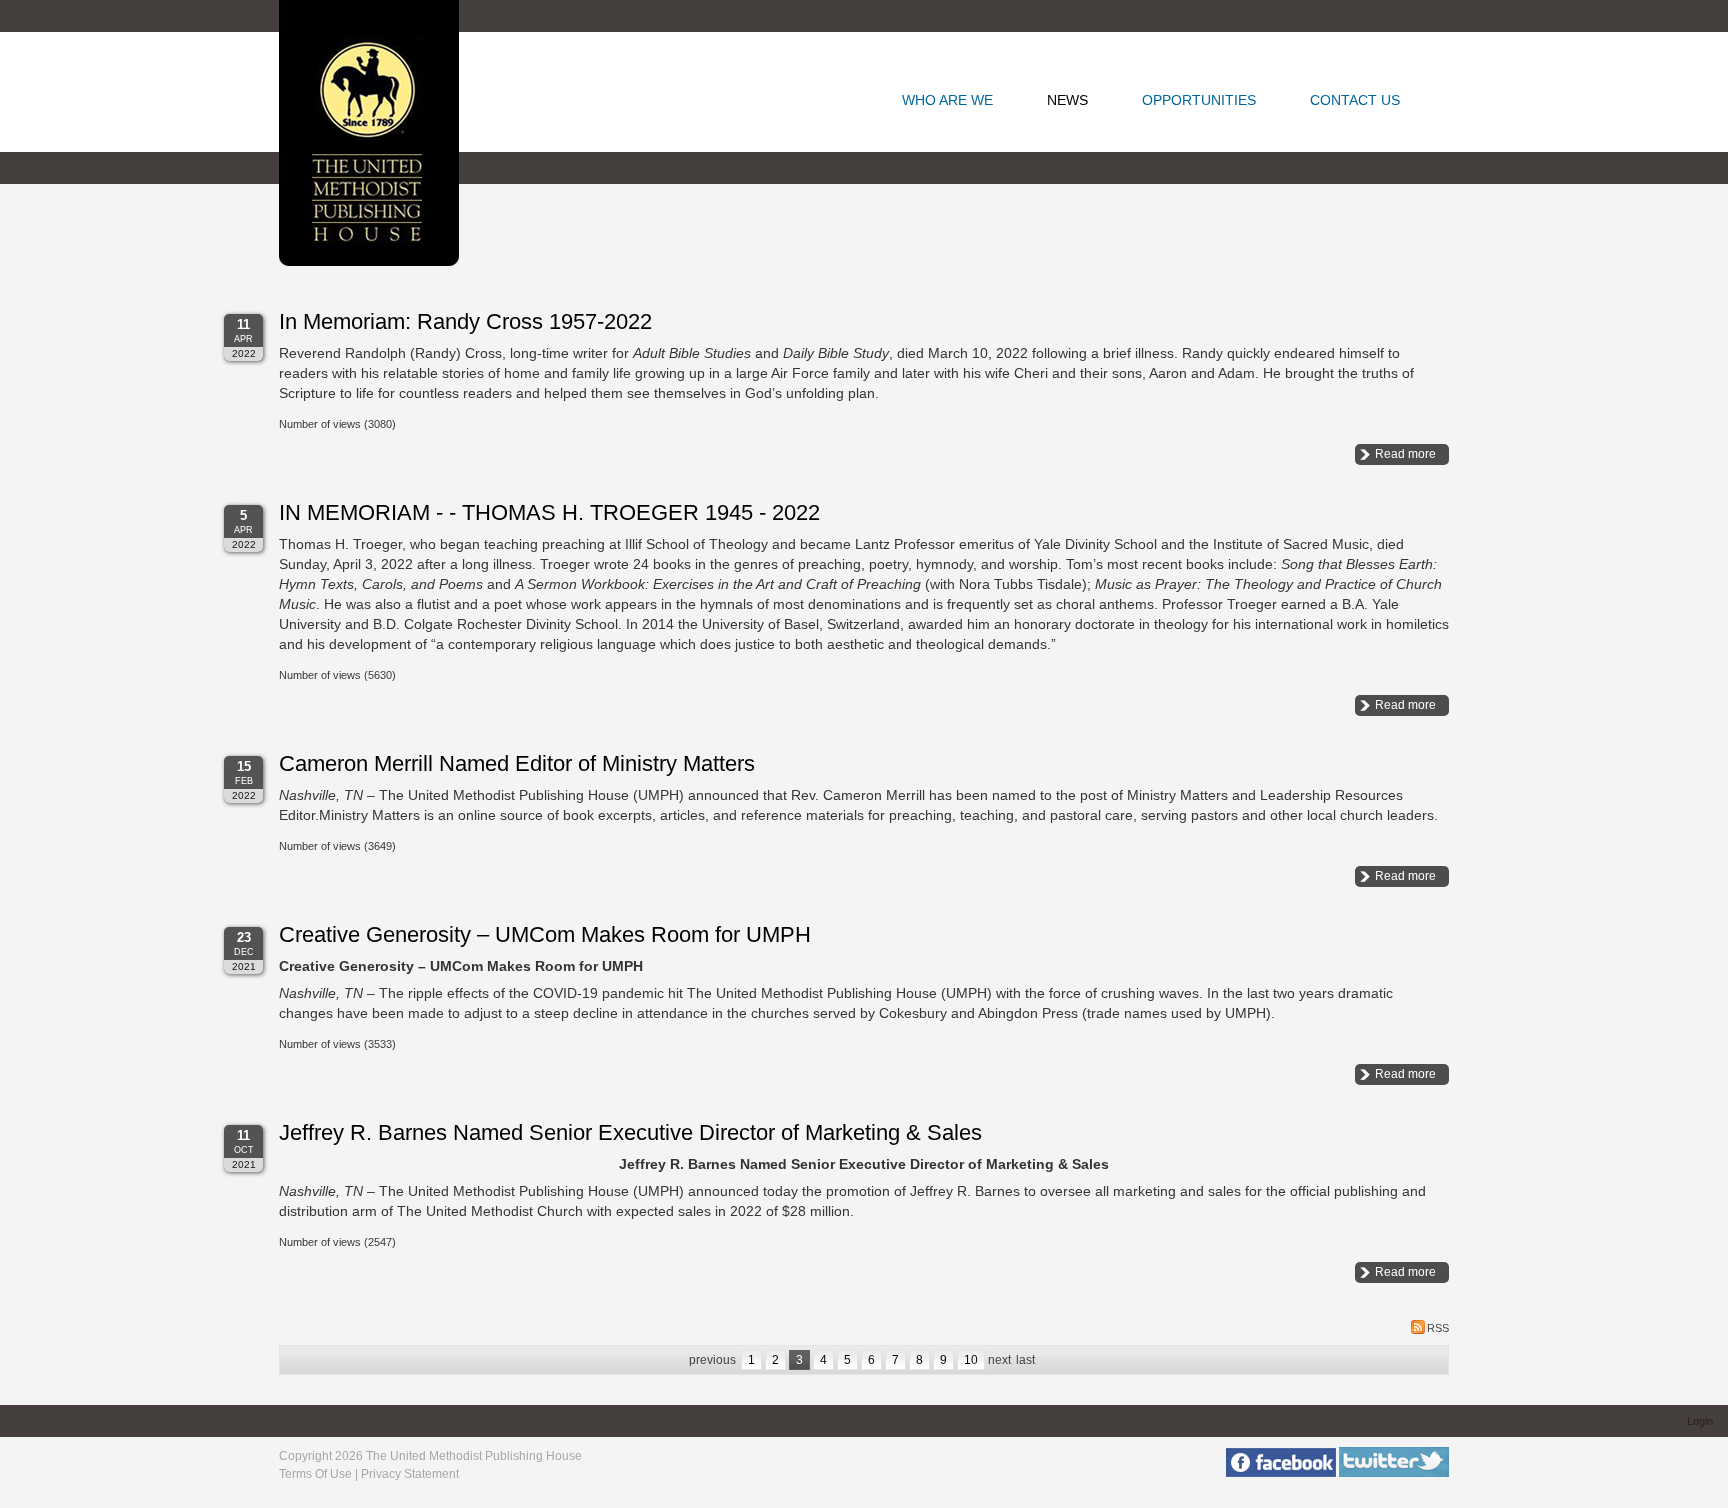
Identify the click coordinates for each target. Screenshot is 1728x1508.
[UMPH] (369, 131)
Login (1700, 1421)
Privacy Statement (410, 1474)
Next (999, 1360)
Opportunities (1199, 100)
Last (1025, 1360)
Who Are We (947, 100)
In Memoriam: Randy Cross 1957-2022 (465, 321)
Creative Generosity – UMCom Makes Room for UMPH (545, 934)
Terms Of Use (315, 1474)
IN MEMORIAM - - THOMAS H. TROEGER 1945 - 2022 (549, 512)
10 (971, 1360)
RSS (1438, 1328)
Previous (712, 1360)
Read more (1405, 454)
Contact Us (1355, 100)
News (1067, 100)
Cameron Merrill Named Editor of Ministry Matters (517, 763)
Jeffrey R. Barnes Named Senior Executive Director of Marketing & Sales (630, 1132)
